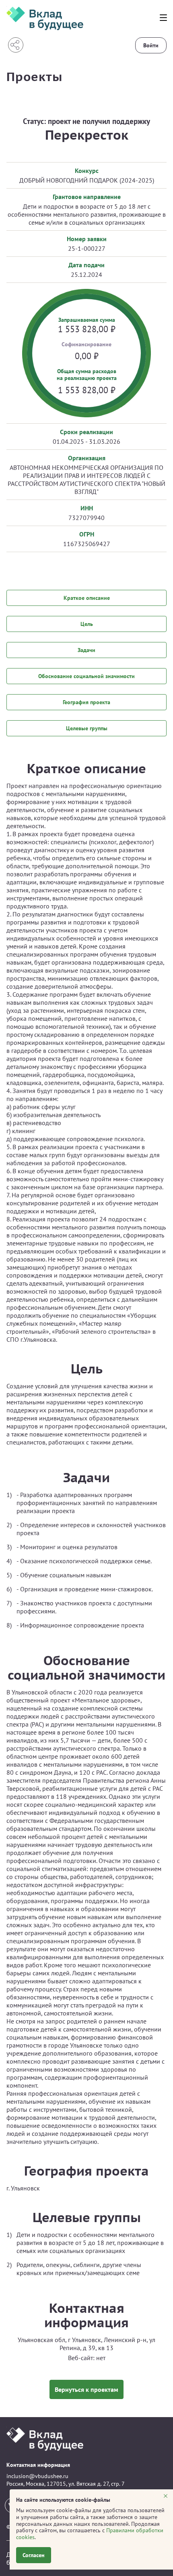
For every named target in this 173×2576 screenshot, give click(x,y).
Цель (87, 624)
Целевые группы (87, 728)
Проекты (34, 76)
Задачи (86, 650)
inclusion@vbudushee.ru (37, 2476)
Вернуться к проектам (86, 2389)
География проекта (86, 702)
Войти (151, 45)
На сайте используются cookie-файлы (64, 2500)
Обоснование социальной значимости (86, 676)
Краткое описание (87, 598)
